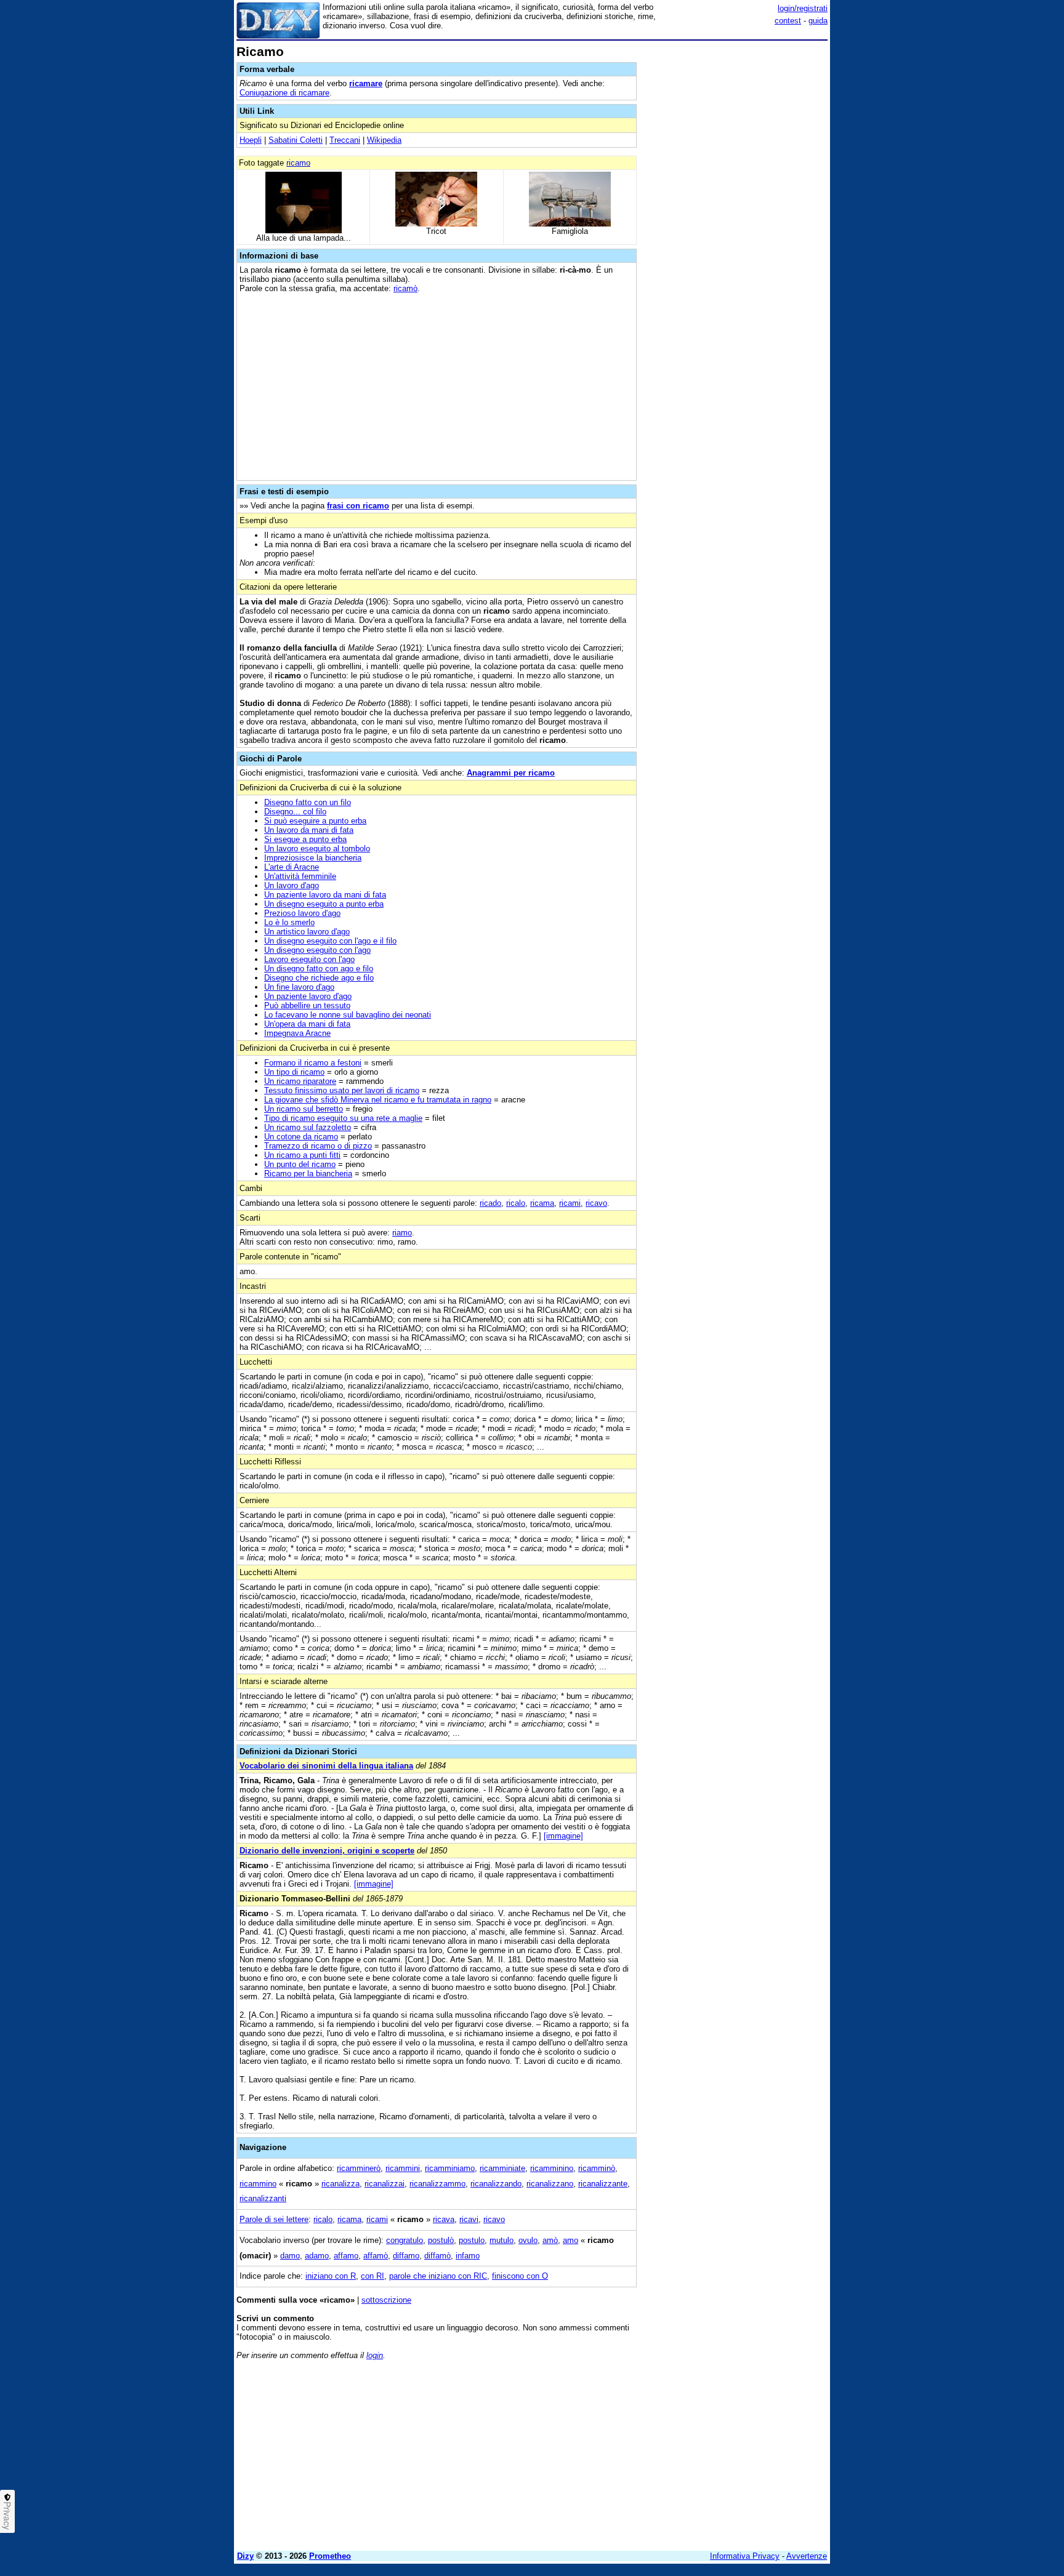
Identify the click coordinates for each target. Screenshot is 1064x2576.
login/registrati (803, 8)
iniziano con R (331, 2276)
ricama (542, 1203)
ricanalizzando (496, 2184)
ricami (570, 1203)
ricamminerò (359, 2168)
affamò (376, 2256)
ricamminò (597, 2168)
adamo (317, 2256)
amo (570, 2240)
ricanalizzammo (437, 2184)
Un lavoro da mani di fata (309, 830)
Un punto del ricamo (300, 1164)
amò (550, 2240)
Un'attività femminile (300, 876)
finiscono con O (520, 2276)
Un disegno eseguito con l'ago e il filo (330, 941)
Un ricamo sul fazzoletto (308, 1127)
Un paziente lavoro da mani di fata (325, 895)
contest (788, 21)
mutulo (502, 2240)
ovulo (528, 2240)
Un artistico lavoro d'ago (307, 932)
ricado (490, 1203)
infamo (468, 2256)
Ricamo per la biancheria (308, 1174)
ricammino (258, 2184)
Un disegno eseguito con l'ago (317, 950)
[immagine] (563, 1836)
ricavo (596, 1203)
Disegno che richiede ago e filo (319, 978)
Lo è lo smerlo (289, 922)
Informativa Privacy (745, 2556)
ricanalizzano (550, 2184)
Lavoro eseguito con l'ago (309, 959)
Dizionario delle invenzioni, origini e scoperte (327, 1851)
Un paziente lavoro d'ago (308, 996)
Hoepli (251, 140)
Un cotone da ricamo (301, 1137)
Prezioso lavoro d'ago (302, 913)
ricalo (516, 1203)
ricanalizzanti (263, 2198)
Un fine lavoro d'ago (299, 987)
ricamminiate (502, 2168)
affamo (346, 2256)
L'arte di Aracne (292, 867)
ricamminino (552, 2168)
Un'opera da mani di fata (307, 1024)
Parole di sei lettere (274, 2219)
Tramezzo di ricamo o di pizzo (318, 1146)
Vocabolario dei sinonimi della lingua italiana (326, 1766)
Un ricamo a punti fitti (302, 1155)
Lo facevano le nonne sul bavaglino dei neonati (348, 1015)
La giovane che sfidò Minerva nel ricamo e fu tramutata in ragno (378, 1100)
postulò (441, 2240)
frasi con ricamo (358, 506)
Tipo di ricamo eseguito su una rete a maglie (343, 1118)
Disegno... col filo (295, 812)
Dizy (245, 2556)
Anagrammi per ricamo (511, 773)
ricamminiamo (450, 2168)
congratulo (405, 2240)
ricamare (366, 83)
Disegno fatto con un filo (308, 802)
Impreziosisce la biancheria (313, 858)
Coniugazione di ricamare (284, 93)
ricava (444, 2219)
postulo (472, 2240)
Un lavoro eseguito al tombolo (317, 849)
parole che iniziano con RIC (438, 2276)
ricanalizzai (385, 2184)
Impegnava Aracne (297, 1033)
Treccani (345, 140)
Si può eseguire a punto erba (315, 821)
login (375, 2355)
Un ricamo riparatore (300, 1081)
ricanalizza (341, 2184)
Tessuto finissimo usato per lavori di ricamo (342, 1090)
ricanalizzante (603, 2184)
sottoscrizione (386, 2300)
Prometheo (330, 2556)
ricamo (298, 163)
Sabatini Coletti (296, 140)
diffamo (406, 2256)
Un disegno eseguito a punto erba (324, 904)
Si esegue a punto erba (305, 839)
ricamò (405, 288)
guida (818, 21)
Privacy (7, 2516)
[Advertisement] (735, 230)
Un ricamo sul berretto (304, 1109)
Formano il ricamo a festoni (313, 1063)
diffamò (437, 2256)
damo (290, 2256)
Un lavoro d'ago (292, 885)
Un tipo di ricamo (294, 1072)
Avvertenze (807, 2556)
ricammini (403, 2168)
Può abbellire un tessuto (307, 1005)
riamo (402, 1233)
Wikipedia (384, 140)
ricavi (469, 2219)
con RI (373, 2276)
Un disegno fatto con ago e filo (319, 969)
